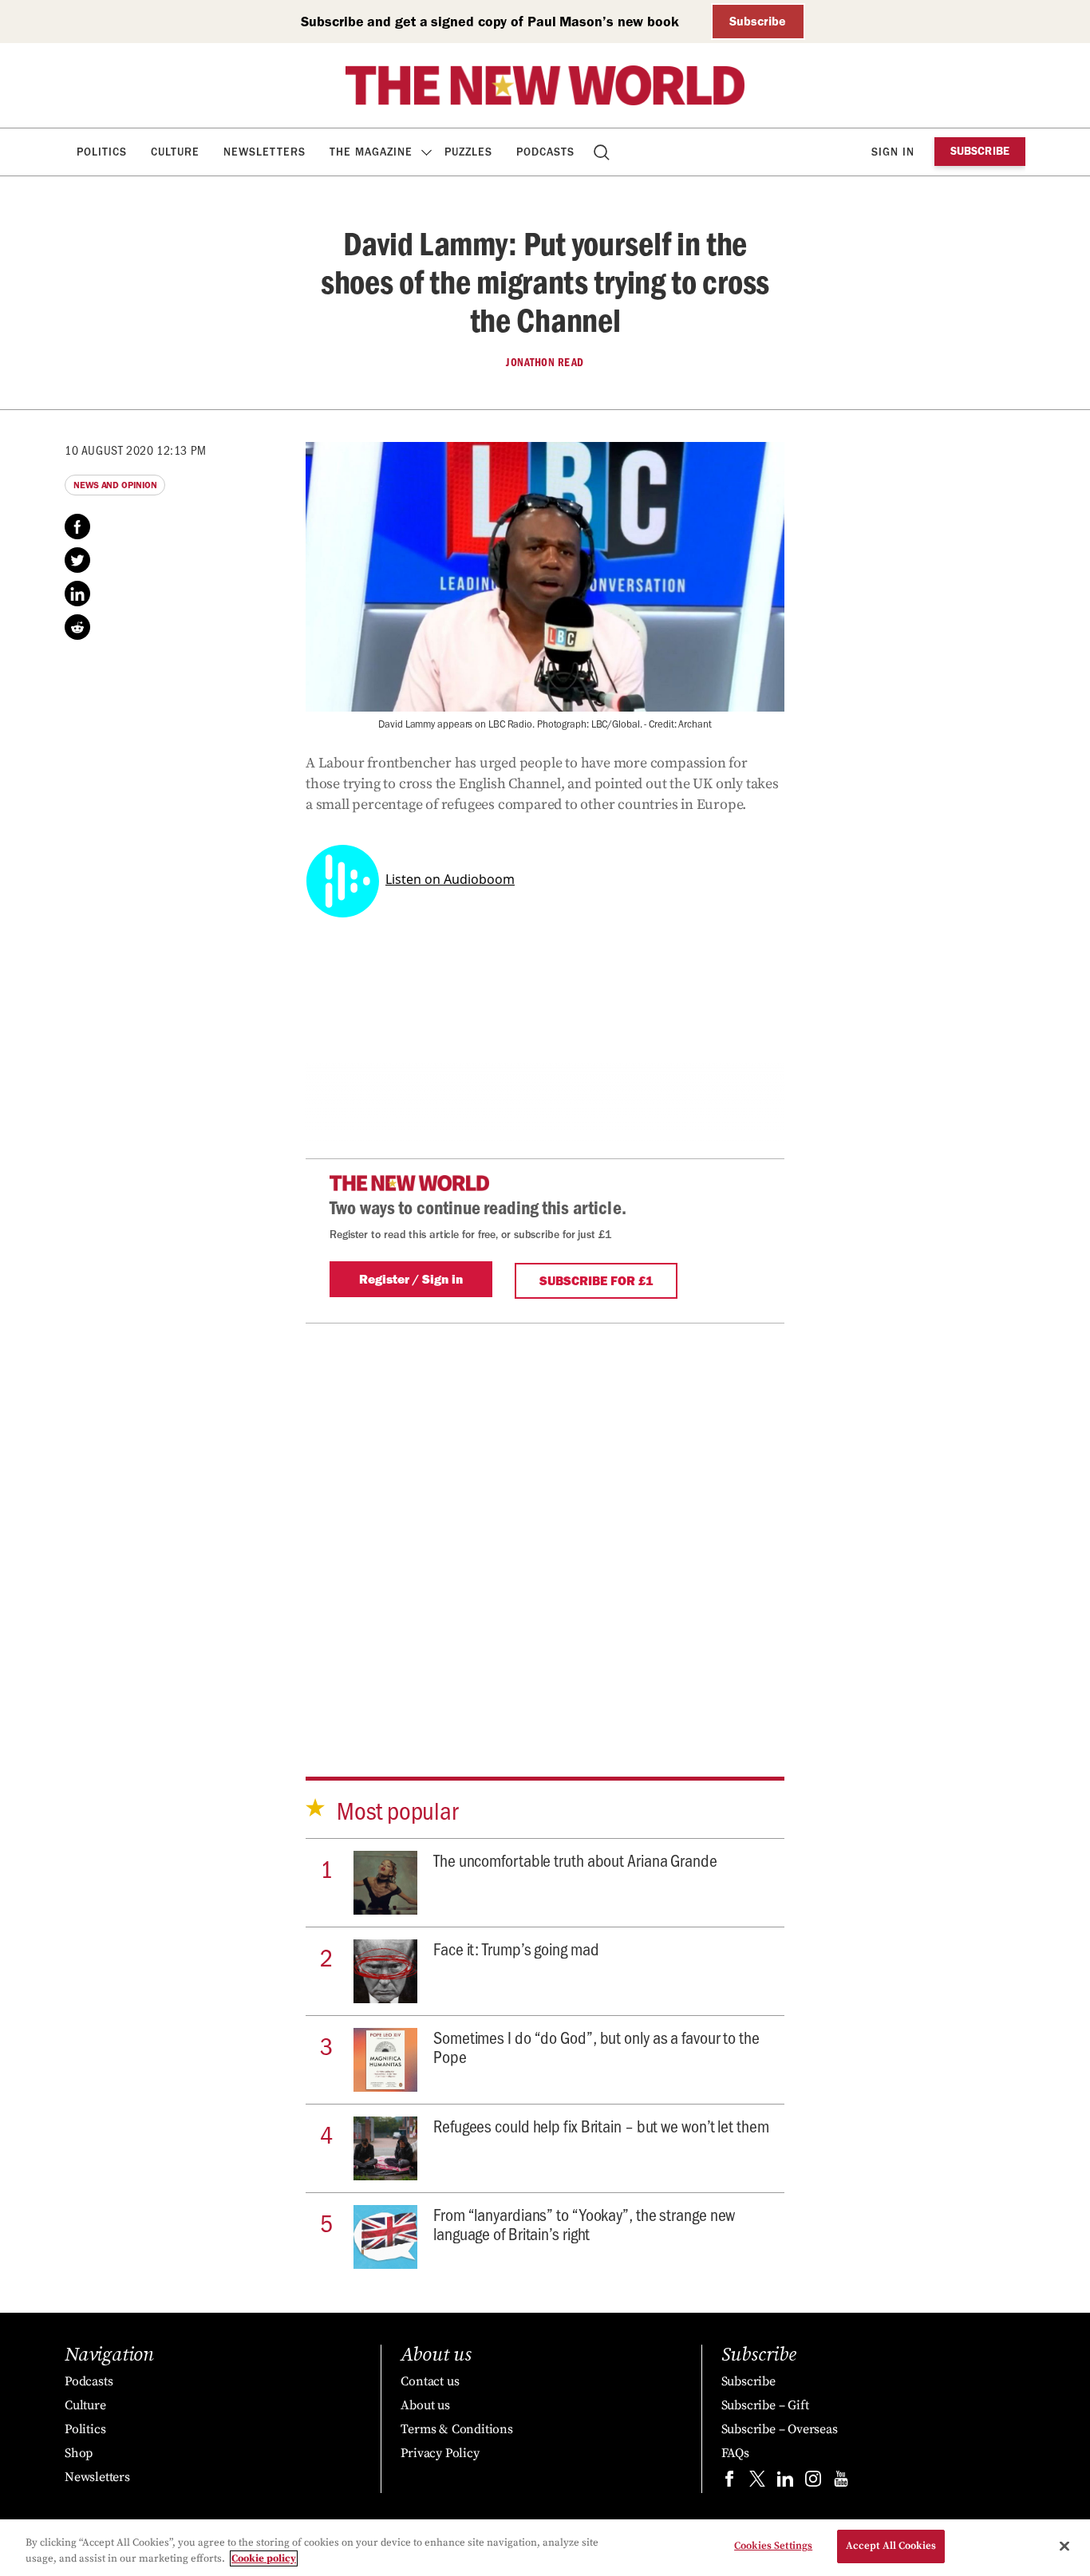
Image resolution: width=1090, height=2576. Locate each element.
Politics (102, 152)
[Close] (1064, 2546)
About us (425, 2405)
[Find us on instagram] (813, 2482)
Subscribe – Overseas (780, 2429)
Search (603, 152)
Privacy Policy (440, 2453)
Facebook (77, 527)
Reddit (77, 627)
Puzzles (468, 152)
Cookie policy (264, 2558)
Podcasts (545, 152)
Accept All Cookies (891, 2546)
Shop (79, 2453)
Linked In (77, 594)
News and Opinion (115, 485)
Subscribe (758, 21)
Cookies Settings (773, 2546)
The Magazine (371, 152)
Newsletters (265, 152)
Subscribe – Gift (765, 2405)
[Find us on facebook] (729, 2482)
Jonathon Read (545, 362)
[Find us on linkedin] (785, 2482)
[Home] (545, 85)
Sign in (893, 152)
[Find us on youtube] (841, 2482)
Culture (175, 152)
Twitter (77, 560)
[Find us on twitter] (757, 2482)
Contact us (430, 2381)
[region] (545, 2548)
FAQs (735, 2453)
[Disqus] (545, 1523)
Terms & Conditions (456, 2429)
